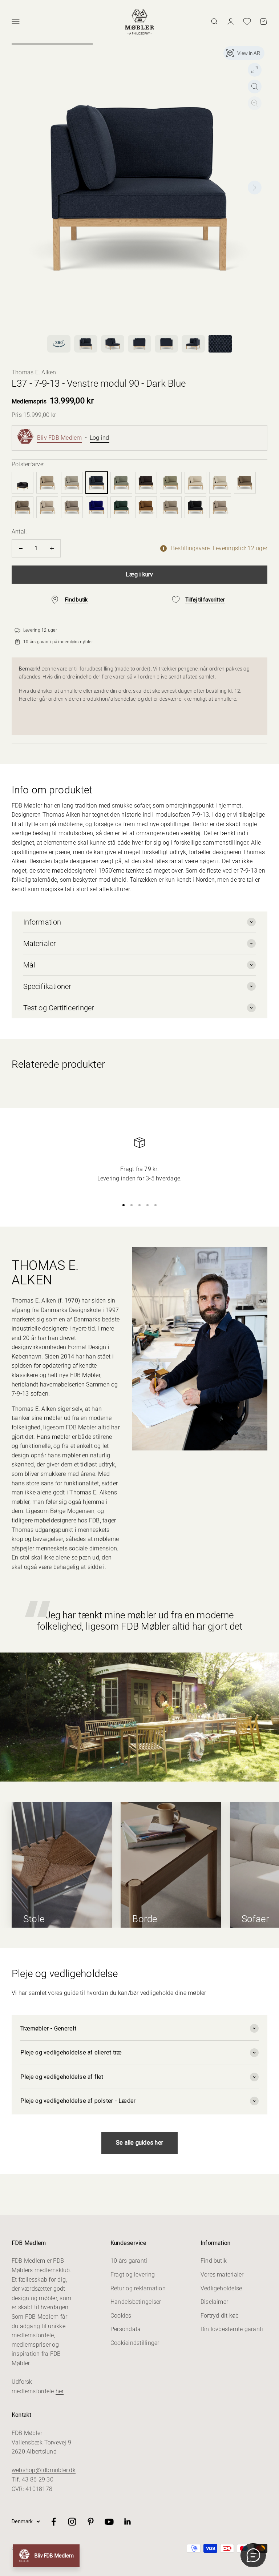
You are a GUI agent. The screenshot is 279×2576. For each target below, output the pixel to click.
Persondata (126, 2329)
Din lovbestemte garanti (232, 2329)
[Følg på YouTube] (109, 2522)
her (60, 2391)
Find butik (214, 2261)
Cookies (121, 2316)
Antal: (19, 532)
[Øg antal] (52, 548)
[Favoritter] (247, 21)
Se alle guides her (139, 2143)
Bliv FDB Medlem (60, 438)
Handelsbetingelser (136, 2302)
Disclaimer (214, 2302)
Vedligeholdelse (221, 2288)
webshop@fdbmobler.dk (44, 2470)
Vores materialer (222, 2275)
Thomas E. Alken (34, 372)
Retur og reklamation (138, 2288)
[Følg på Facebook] (54, 2522)
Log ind (100, 438)
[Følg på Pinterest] (91, 2522)
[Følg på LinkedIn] (128, 2522)
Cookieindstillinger (135, 2343)
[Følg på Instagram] (72, 2522)
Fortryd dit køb (220, 2316)
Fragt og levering (133, 2275)
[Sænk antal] (21, 548)
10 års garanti (129, 2261)
